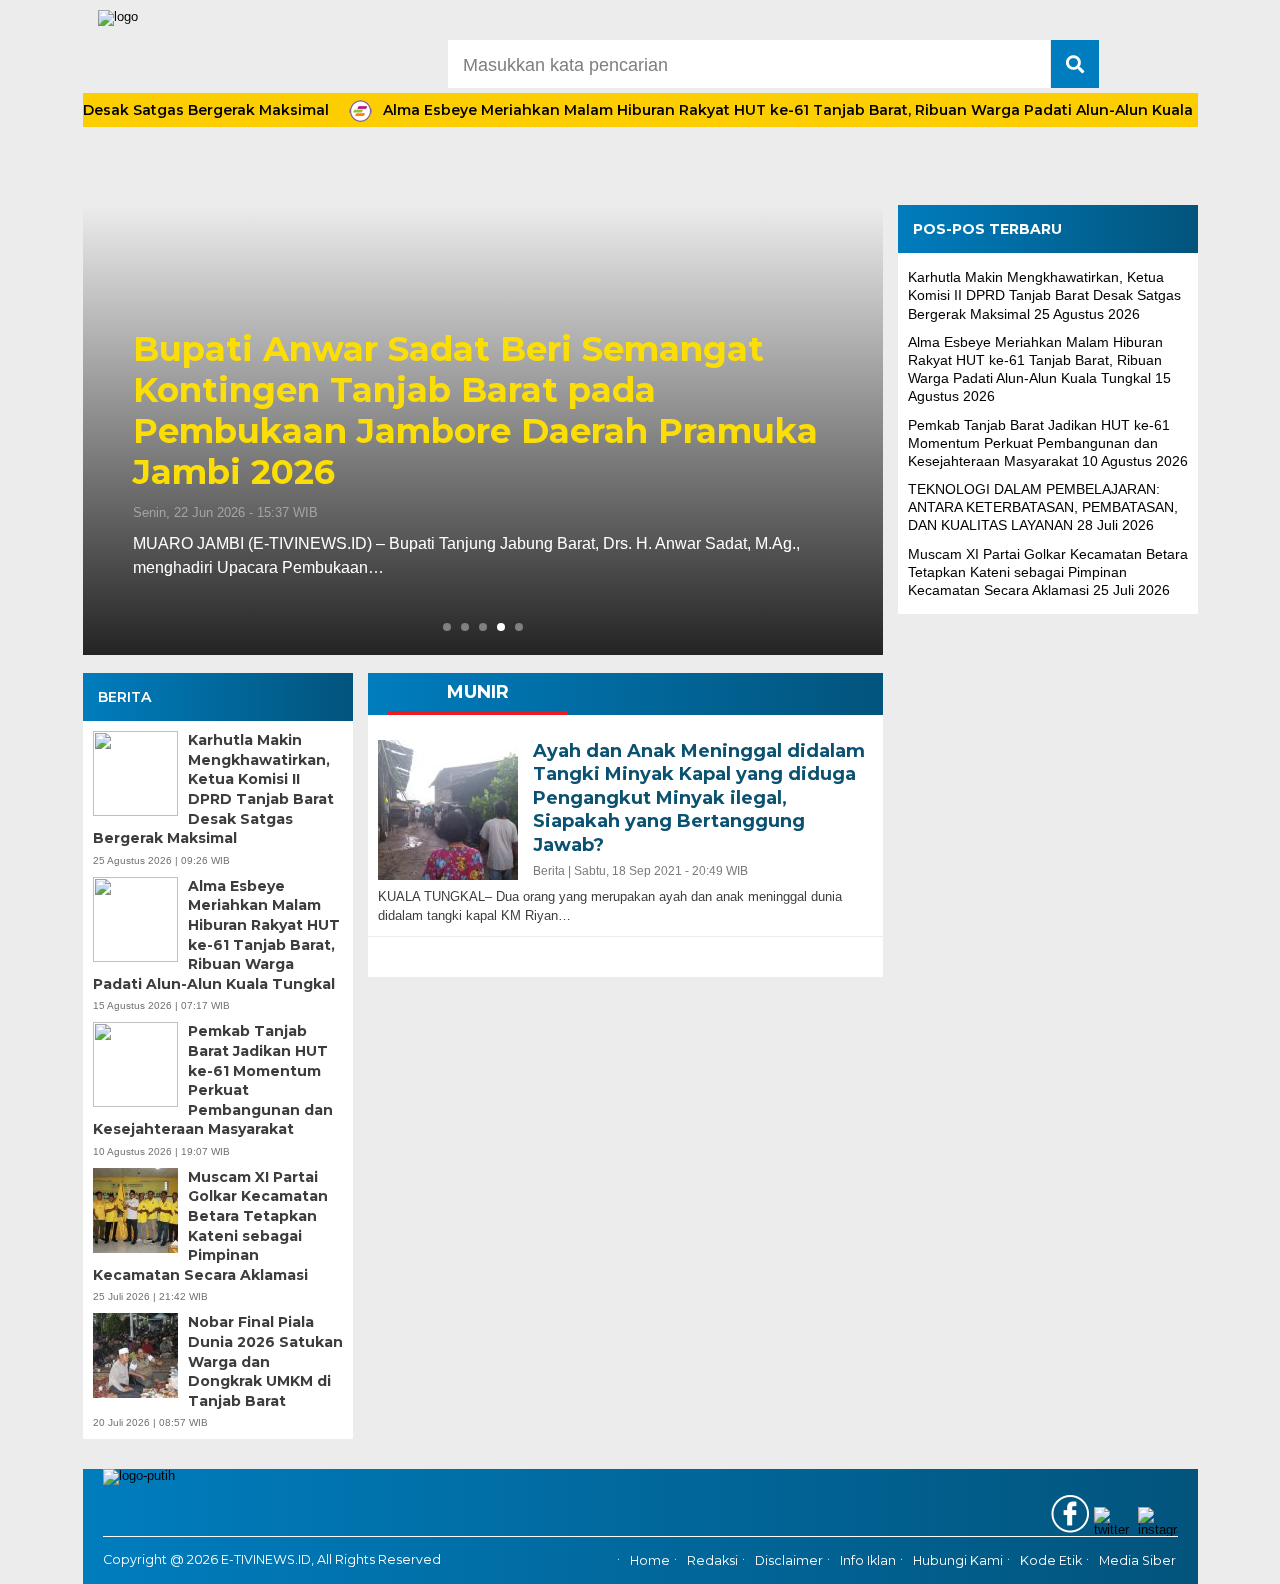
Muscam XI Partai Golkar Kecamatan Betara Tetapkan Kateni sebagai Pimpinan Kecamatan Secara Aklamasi (210, 1226)
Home (650, 1561)
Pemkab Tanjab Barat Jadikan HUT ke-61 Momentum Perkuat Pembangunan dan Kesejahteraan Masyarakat (213, 1080)
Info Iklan (868, 1561)
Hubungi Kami (958, 1561)
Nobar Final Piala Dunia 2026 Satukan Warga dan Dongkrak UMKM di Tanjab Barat (265, 1361)
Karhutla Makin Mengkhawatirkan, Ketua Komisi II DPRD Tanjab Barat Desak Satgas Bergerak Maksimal (213, 789)
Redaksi (712, 1561)
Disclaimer (789, 1561)
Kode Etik (1051, 1561)
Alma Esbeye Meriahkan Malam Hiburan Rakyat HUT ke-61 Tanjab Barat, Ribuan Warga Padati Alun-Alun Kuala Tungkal (786, 110)
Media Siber (1137, 1561)
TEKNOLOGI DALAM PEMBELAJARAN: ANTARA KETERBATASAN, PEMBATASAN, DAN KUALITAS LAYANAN (1043, 507)
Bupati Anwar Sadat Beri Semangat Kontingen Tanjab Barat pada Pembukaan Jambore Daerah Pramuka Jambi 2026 (475, 410)
